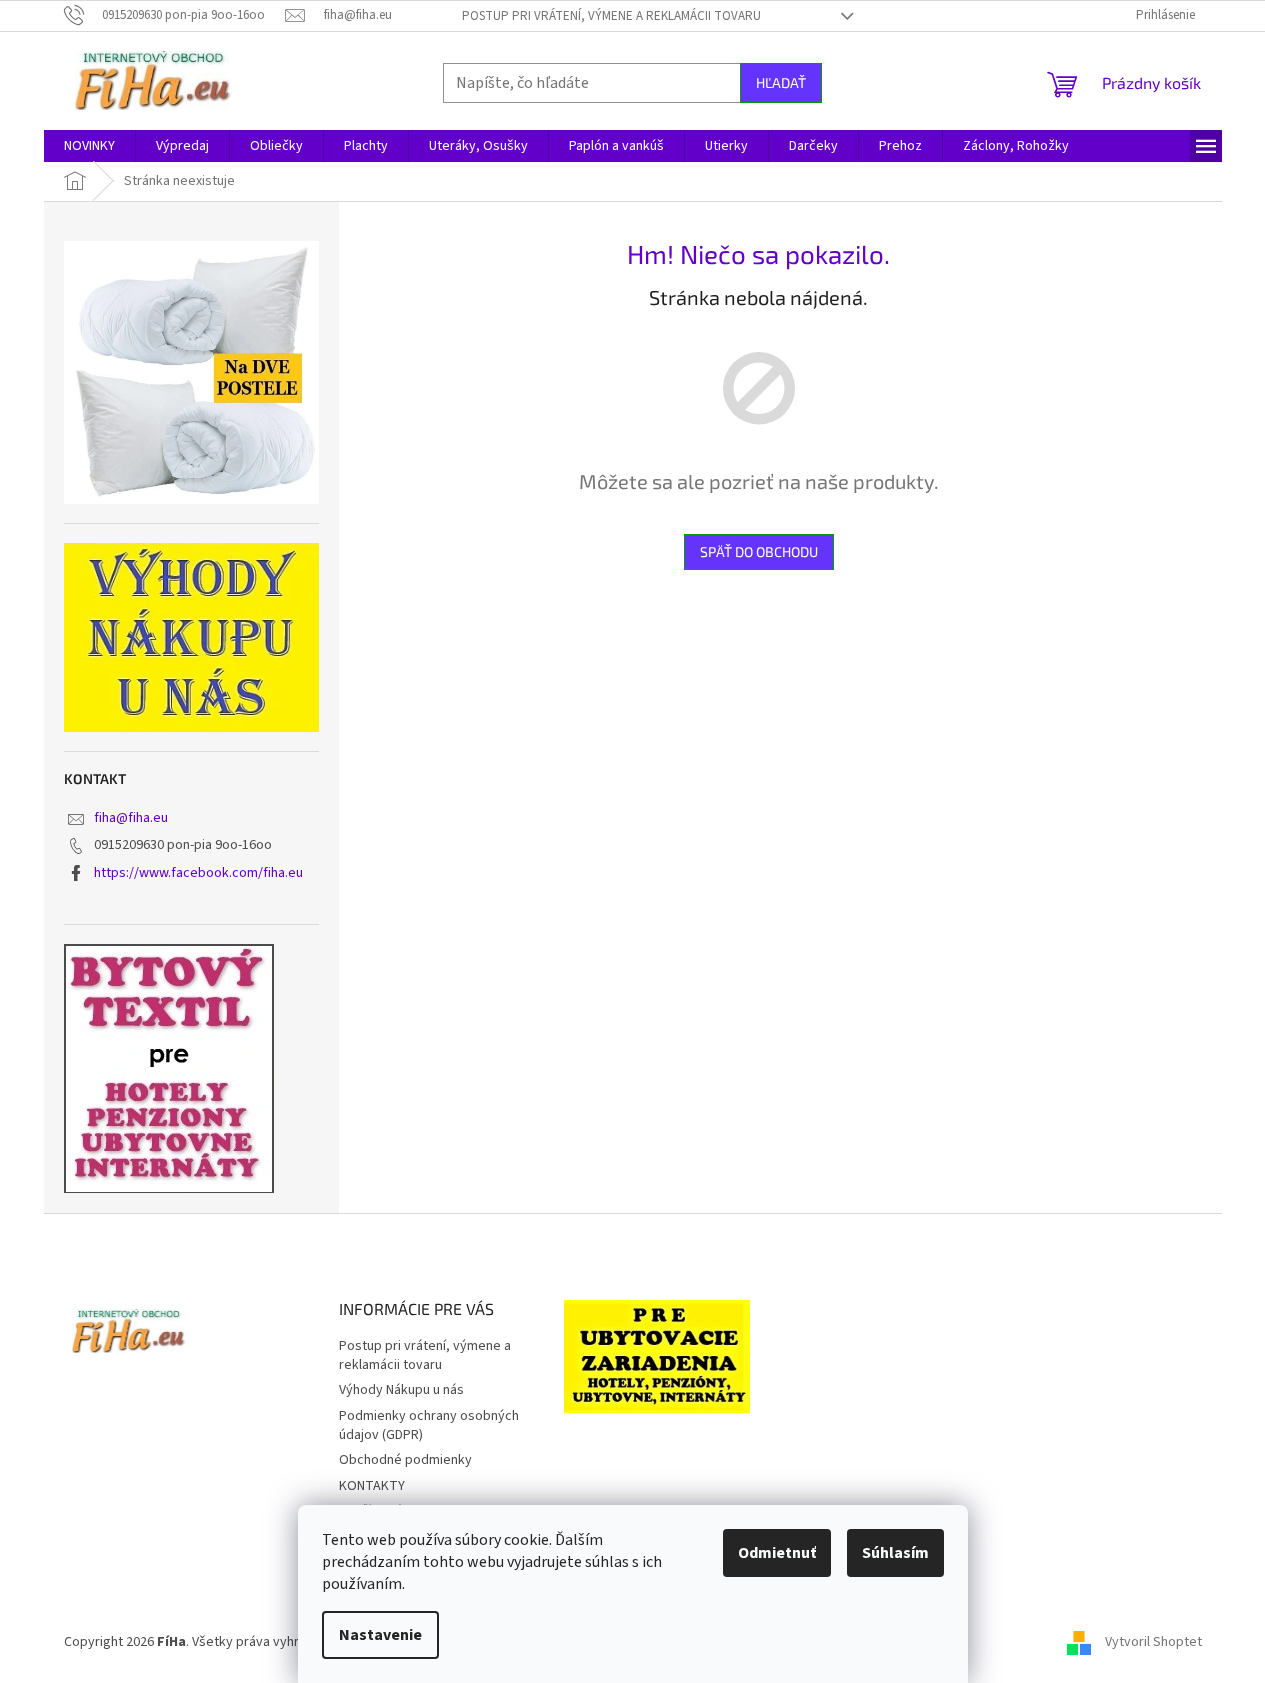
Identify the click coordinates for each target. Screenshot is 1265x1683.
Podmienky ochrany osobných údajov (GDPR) (429, 1425)
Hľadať (781, 82)
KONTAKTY (372, 1486)
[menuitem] (89, 146)
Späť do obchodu (759, 551)
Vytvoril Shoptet (1153, 1642)
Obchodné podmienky (405, 1460)
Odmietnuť (777, 1553)
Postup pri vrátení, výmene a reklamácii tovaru (611, 16)
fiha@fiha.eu (131, 818)
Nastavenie (380, 1635)
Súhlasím (895, 1553)
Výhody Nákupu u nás (401, 1390)
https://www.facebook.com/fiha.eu (198, 873)
